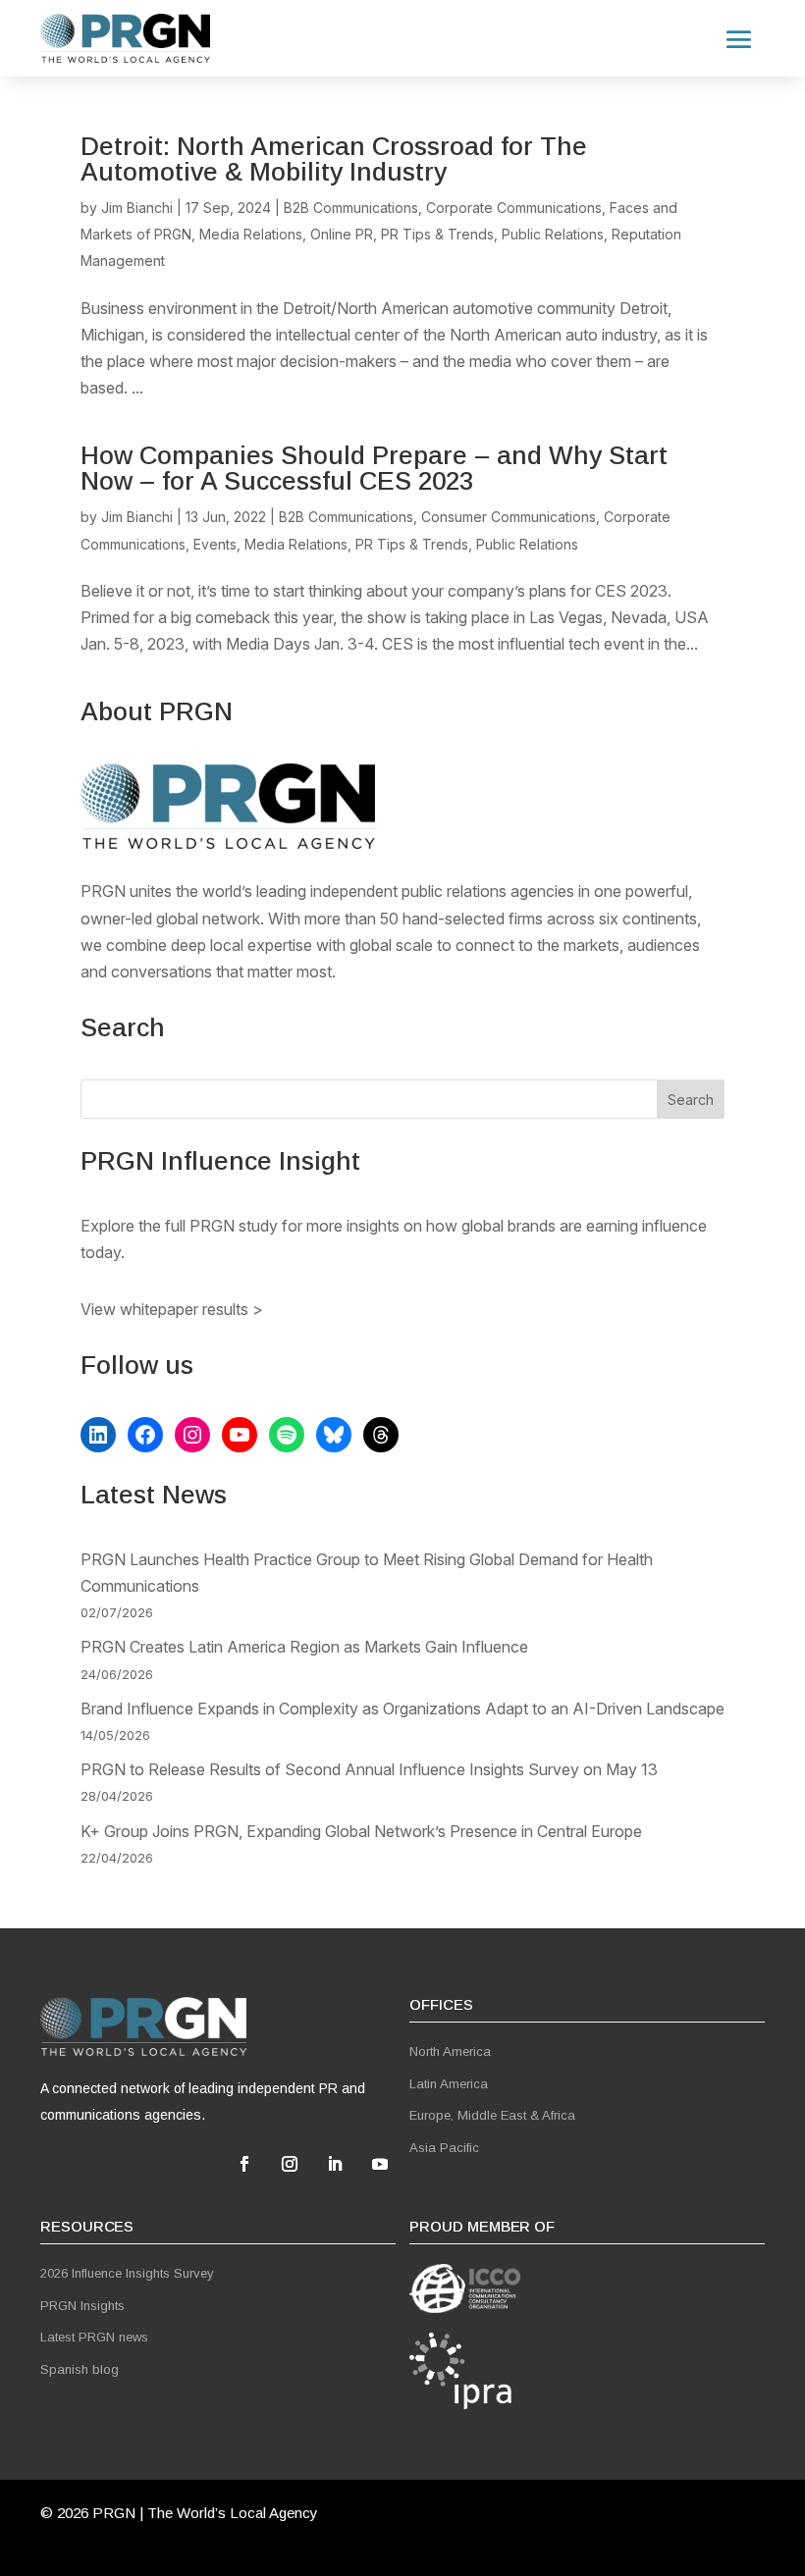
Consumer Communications (509, 517)
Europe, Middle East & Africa (492, 2115)
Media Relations (251, 234)
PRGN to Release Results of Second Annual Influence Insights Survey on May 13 (369, 1769)
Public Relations (553, 234)
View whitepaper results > (172, 1309)
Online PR (342, 234)
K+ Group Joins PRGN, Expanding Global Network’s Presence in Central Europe (361, 1831)
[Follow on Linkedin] (335, 2164)
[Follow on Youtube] (380, 2164)
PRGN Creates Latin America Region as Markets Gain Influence (304, 1647)
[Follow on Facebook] (244, 2164)
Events (215, 544)
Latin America (449, 2084)
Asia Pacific (444, 2148)
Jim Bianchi (137, 208)
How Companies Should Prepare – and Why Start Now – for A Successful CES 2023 (374, 468)
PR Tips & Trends (437, 234)
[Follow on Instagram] (290, 2164)
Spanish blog (80, 2369)
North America (450, 2051)
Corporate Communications (514, 208)
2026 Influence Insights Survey (127, 2273)
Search (691, 1100)
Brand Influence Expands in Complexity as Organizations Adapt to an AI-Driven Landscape (402, 1709)
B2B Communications (351, 208)
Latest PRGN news (94, 2337)
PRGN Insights (82, 2306)
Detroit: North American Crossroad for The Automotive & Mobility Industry (334, 159)
